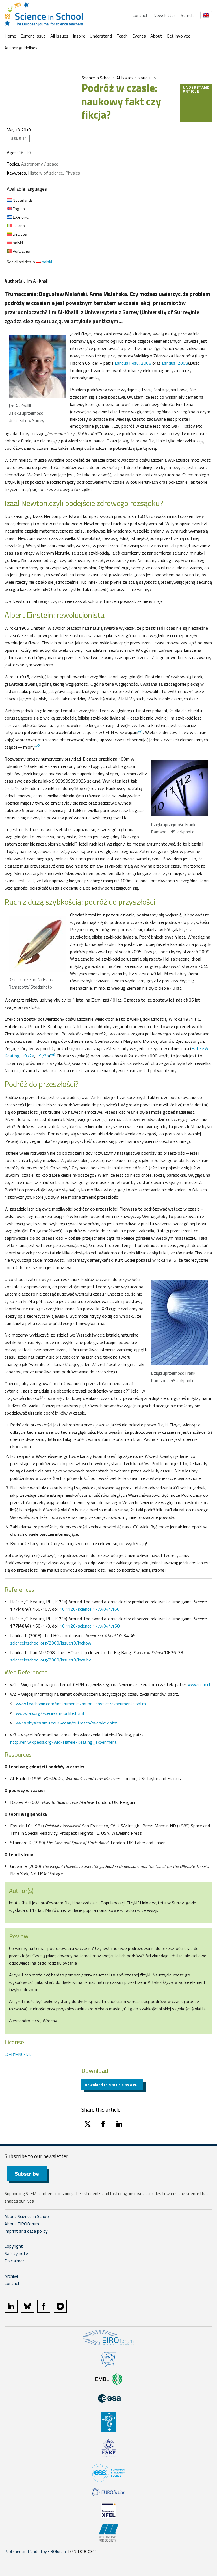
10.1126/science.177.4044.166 (90, 1609)
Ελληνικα (20, 217)
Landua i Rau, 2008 (133, 363)
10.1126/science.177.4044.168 (90, 1626)
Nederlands (22, 200)
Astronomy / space (40, 164)
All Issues (59, 36)
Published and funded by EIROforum (35, 2551)
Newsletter (164, 15)
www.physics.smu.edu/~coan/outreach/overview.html (67, 1723)
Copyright (14, 2246)
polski (17, 243)
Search (187, 15)
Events (139, 36)
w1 (141, 731)
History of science (45, 173)
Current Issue (33, 36)
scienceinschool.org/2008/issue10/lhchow (51, 1643)
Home (10, 36)
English (18, 209)
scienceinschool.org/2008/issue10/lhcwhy (51, 1660)
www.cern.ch (199, 1684)
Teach (122, 36)
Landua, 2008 (175, 363)
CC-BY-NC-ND (18, 2054)
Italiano (18, 226)
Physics (73, 173)
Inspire (79, 36)
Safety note (16, 2253)
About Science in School (27, 2216)
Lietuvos (19, 234)
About (156, 36)
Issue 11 (145, 78)
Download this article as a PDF (112, 2085)
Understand (101, 36)
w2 (37, 746)
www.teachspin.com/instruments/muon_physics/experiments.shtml (81, 1704)
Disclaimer (14, 2261)
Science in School (96, 78)
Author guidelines (21, 48)
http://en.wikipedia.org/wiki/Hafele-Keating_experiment (63, 1742)
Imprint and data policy (26, 2231)
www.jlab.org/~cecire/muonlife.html (50, 1713)
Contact (140, 15)
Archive (11, 2276)
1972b (43, 1056)
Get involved (179, 36)
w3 (52, 1054)
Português (21, 251)
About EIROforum (22, 2224)
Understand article (196, 89)
